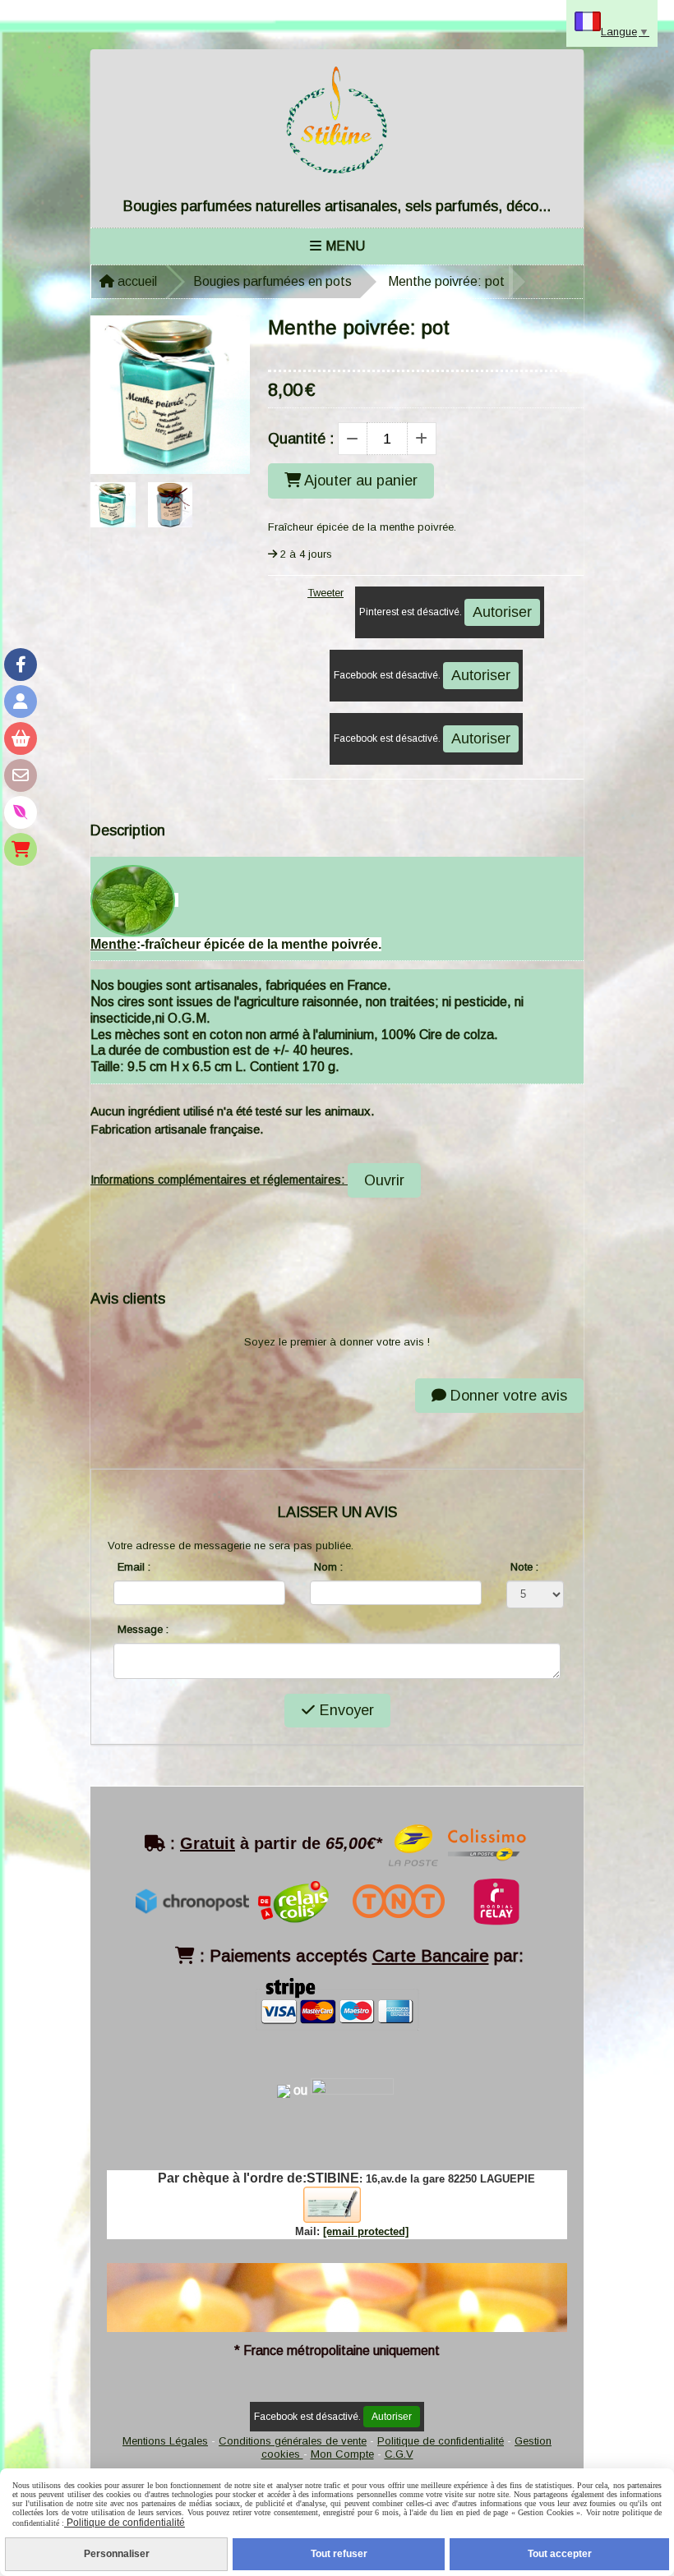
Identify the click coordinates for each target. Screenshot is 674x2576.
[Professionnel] (21, 849)
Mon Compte (342, 2454)
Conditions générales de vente (293, 2441)
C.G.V (399, 2454)
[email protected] (366, 2231)
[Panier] (21, 738)
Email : (134, 1567)
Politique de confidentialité (441, 2441)
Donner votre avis (507, 1396)
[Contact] (21, 775)
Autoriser (502, 612)
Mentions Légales (165, 2441)
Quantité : (301, 439)
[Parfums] (21, 812)
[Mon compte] (21, 701)
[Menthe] (133, 900)
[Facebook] (21, 665)
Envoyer (345, 1710)
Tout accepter (560, 2554)
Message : (143, 1629)
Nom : (328, 1567)
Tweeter (325, 593)
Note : (524, 1567)
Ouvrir (384, 1180)
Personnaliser (117, 2554)
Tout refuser (339, 2554)
